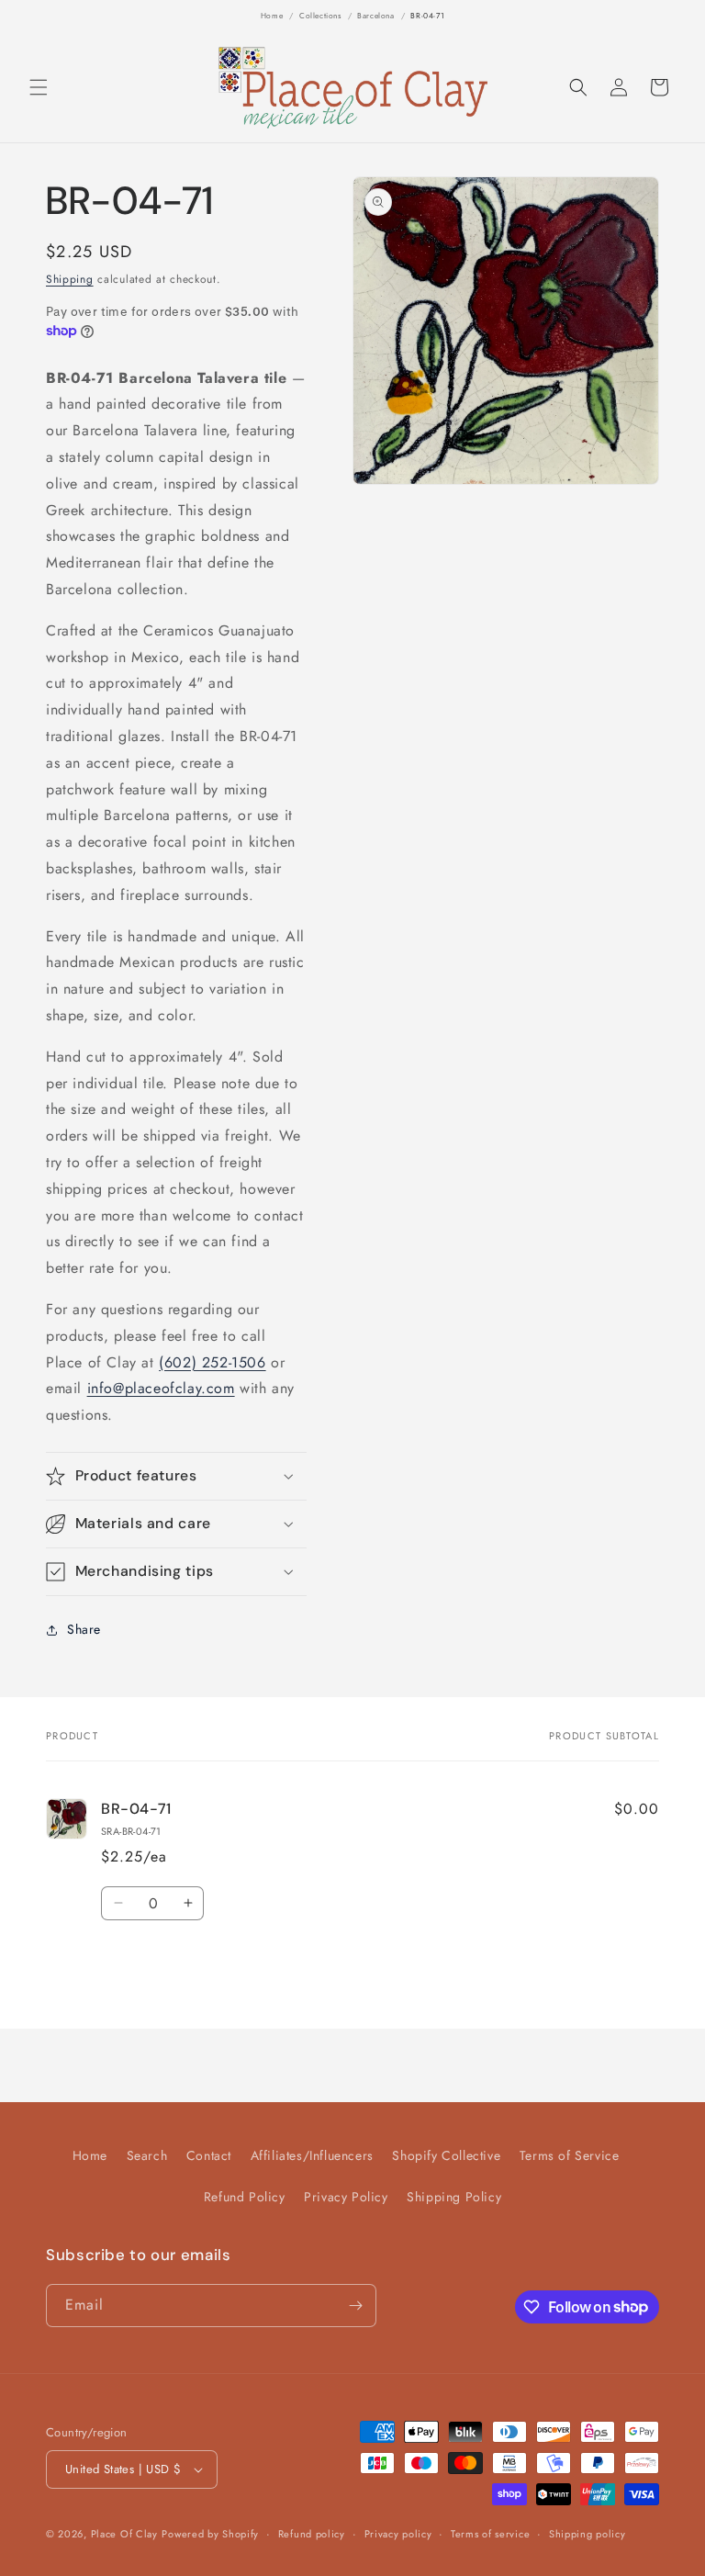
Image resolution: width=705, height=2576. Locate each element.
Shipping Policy (454, 2197)
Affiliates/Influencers (312, 2155)
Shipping (70, 279)
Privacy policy (398, 2534)
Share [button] (84, 1629)
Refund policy (312, 2534)
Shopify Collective (446, 2155)
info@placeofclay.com (161, 1388)
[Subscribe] (355, 2306)
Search (147, 2155)
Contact (209, 2155)
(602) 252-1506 (212, 1362)
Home (272, 16)
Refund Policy (245, 2197)
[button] (39, 87)
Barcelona (375, 16)
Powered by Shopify (210, 2534)
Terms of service (490, 2534)
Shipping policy (587, 2534)
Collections (320, 16)
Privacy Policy (346, 2197)
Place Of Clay (124, 2534)
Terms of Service (570, 2155)
